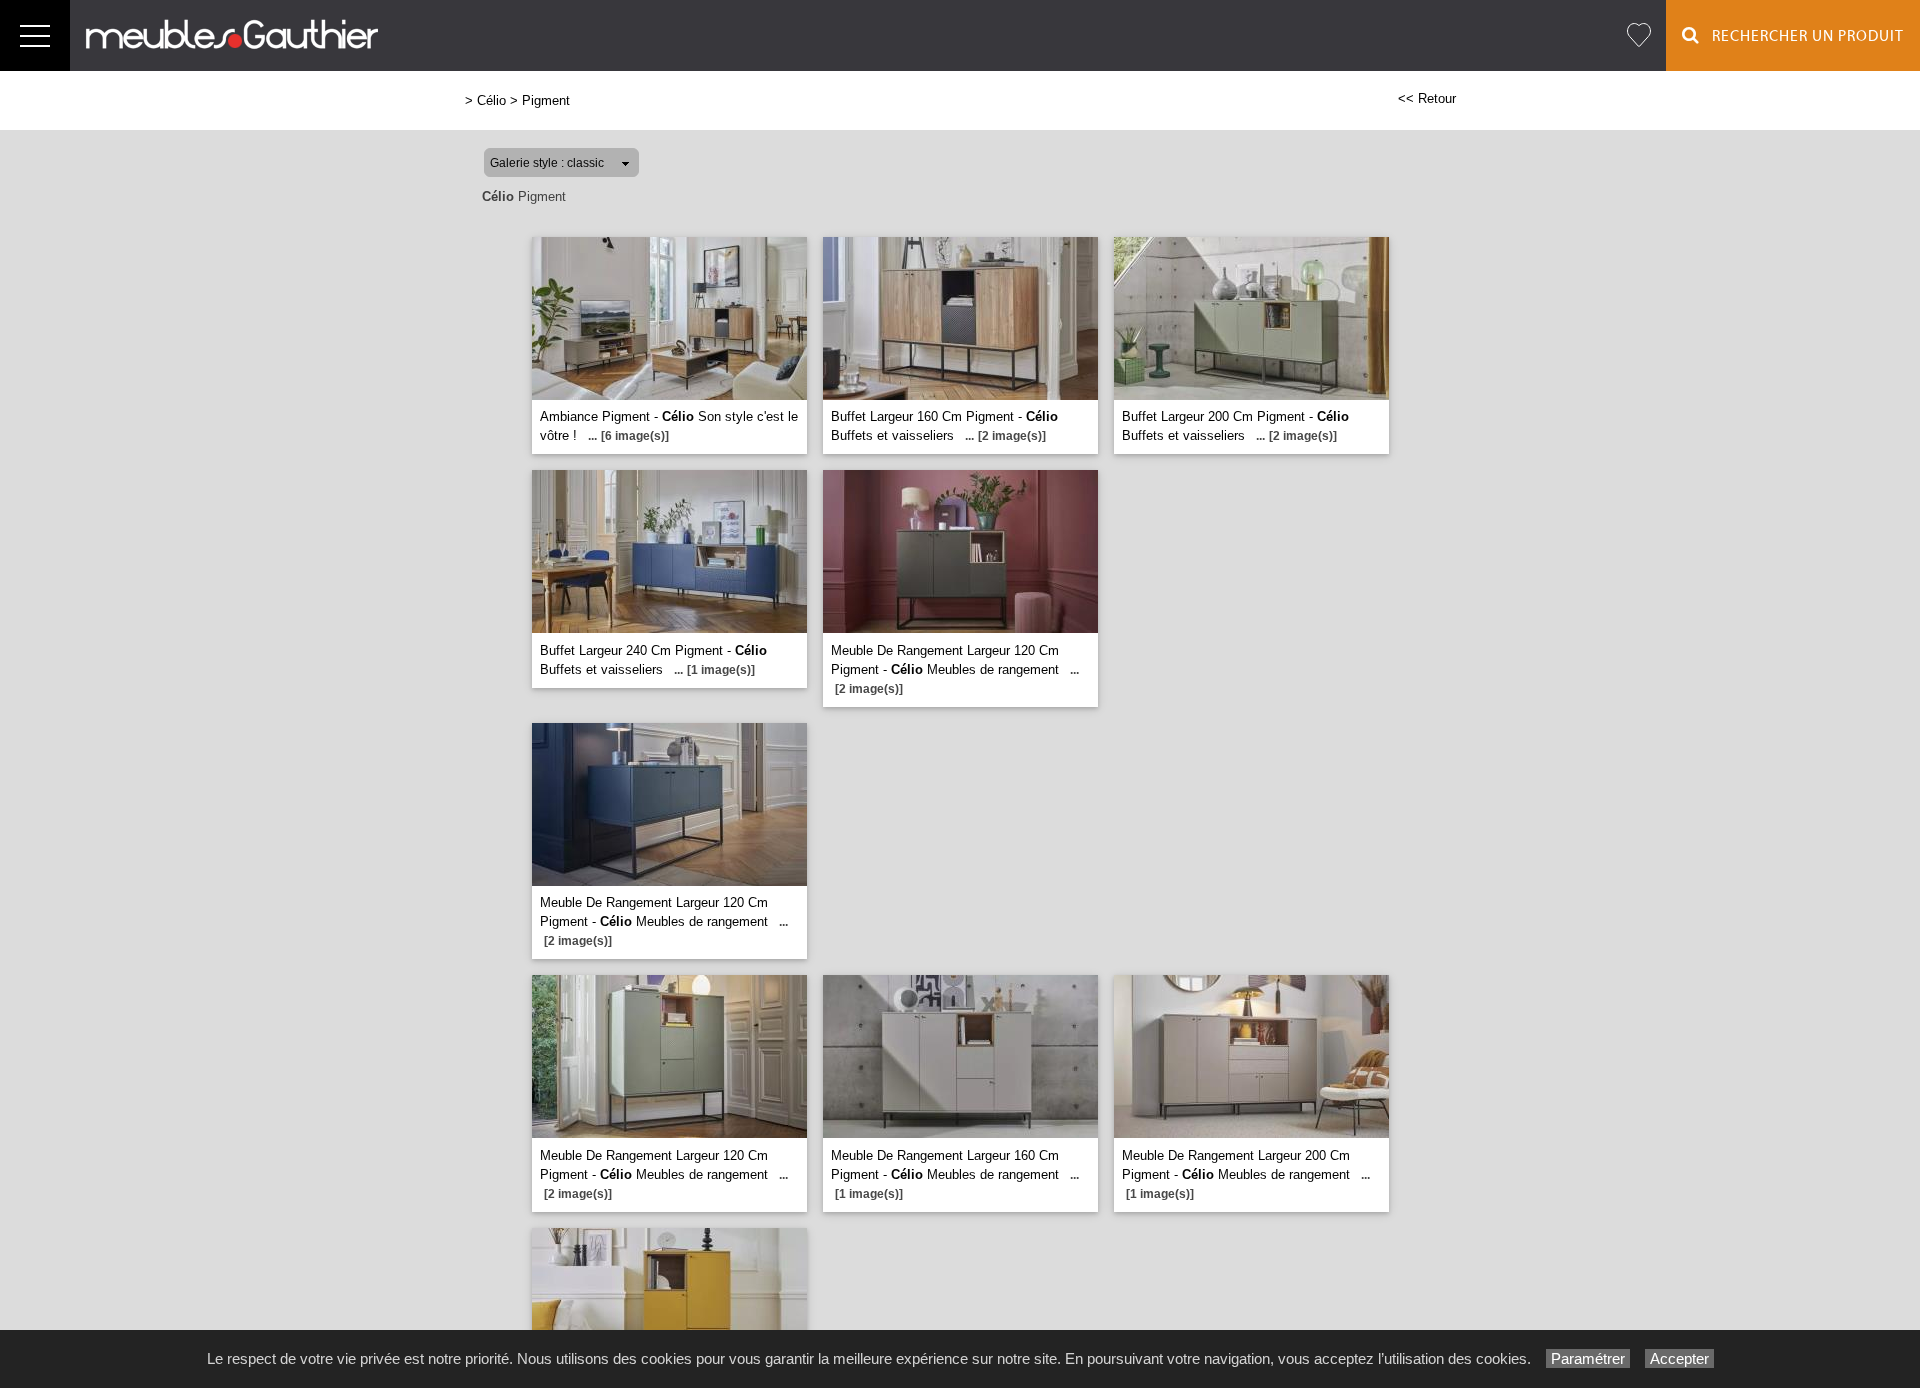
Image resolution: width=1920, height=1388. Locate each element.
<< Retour (1427, 98)
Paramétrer (1588, 1358)
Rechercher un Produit (1802, 36)
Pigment (546, 100)
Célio (491, 100)
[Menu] (35, 35)
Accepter (1679, 1358)
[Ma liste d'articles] (1639, 35)
